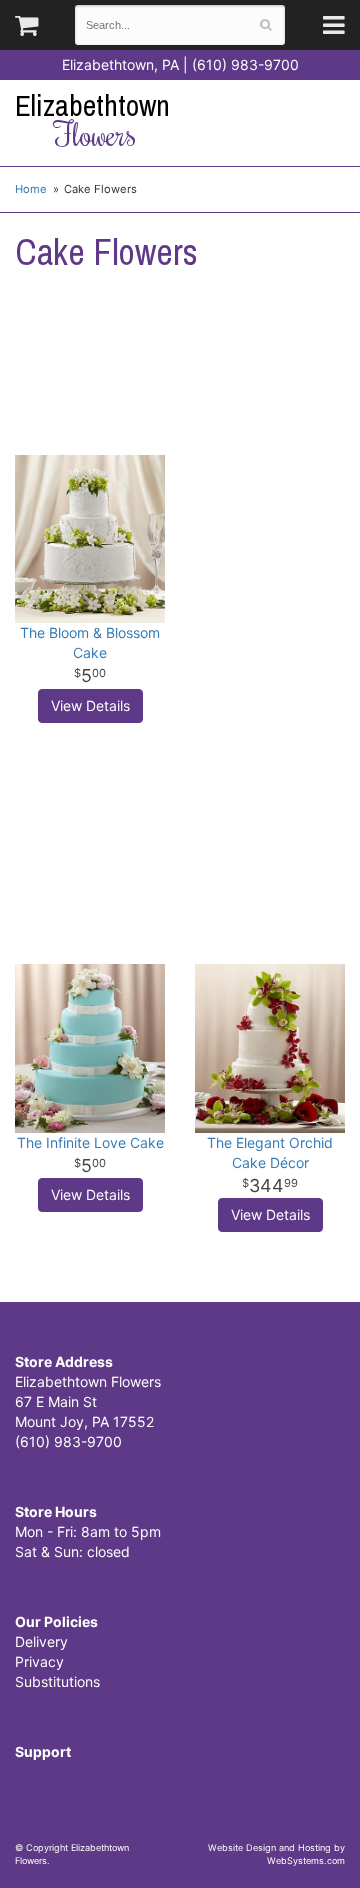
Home (31, 189)
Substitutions (57, 1681)
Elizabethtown (92, 120)
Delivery (41, 1641)
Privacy (39, 1661)
